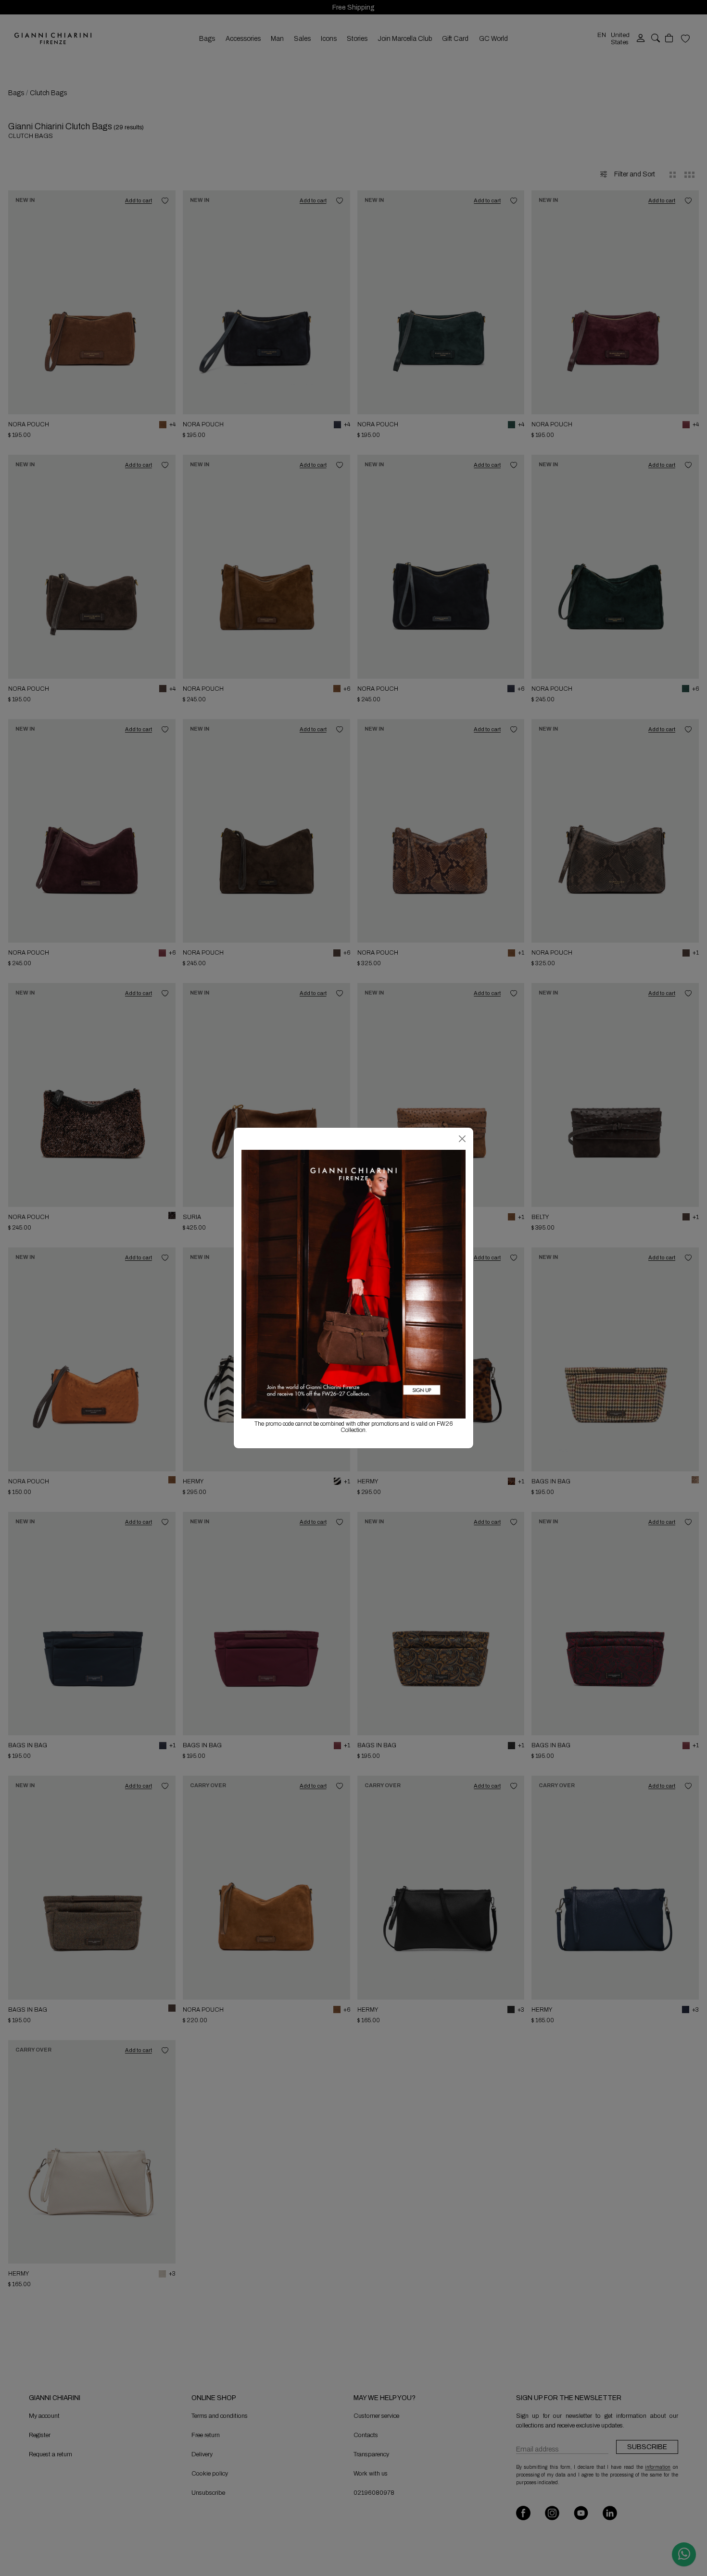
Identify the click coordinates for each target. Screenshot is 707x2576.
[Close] (462, 1139)
